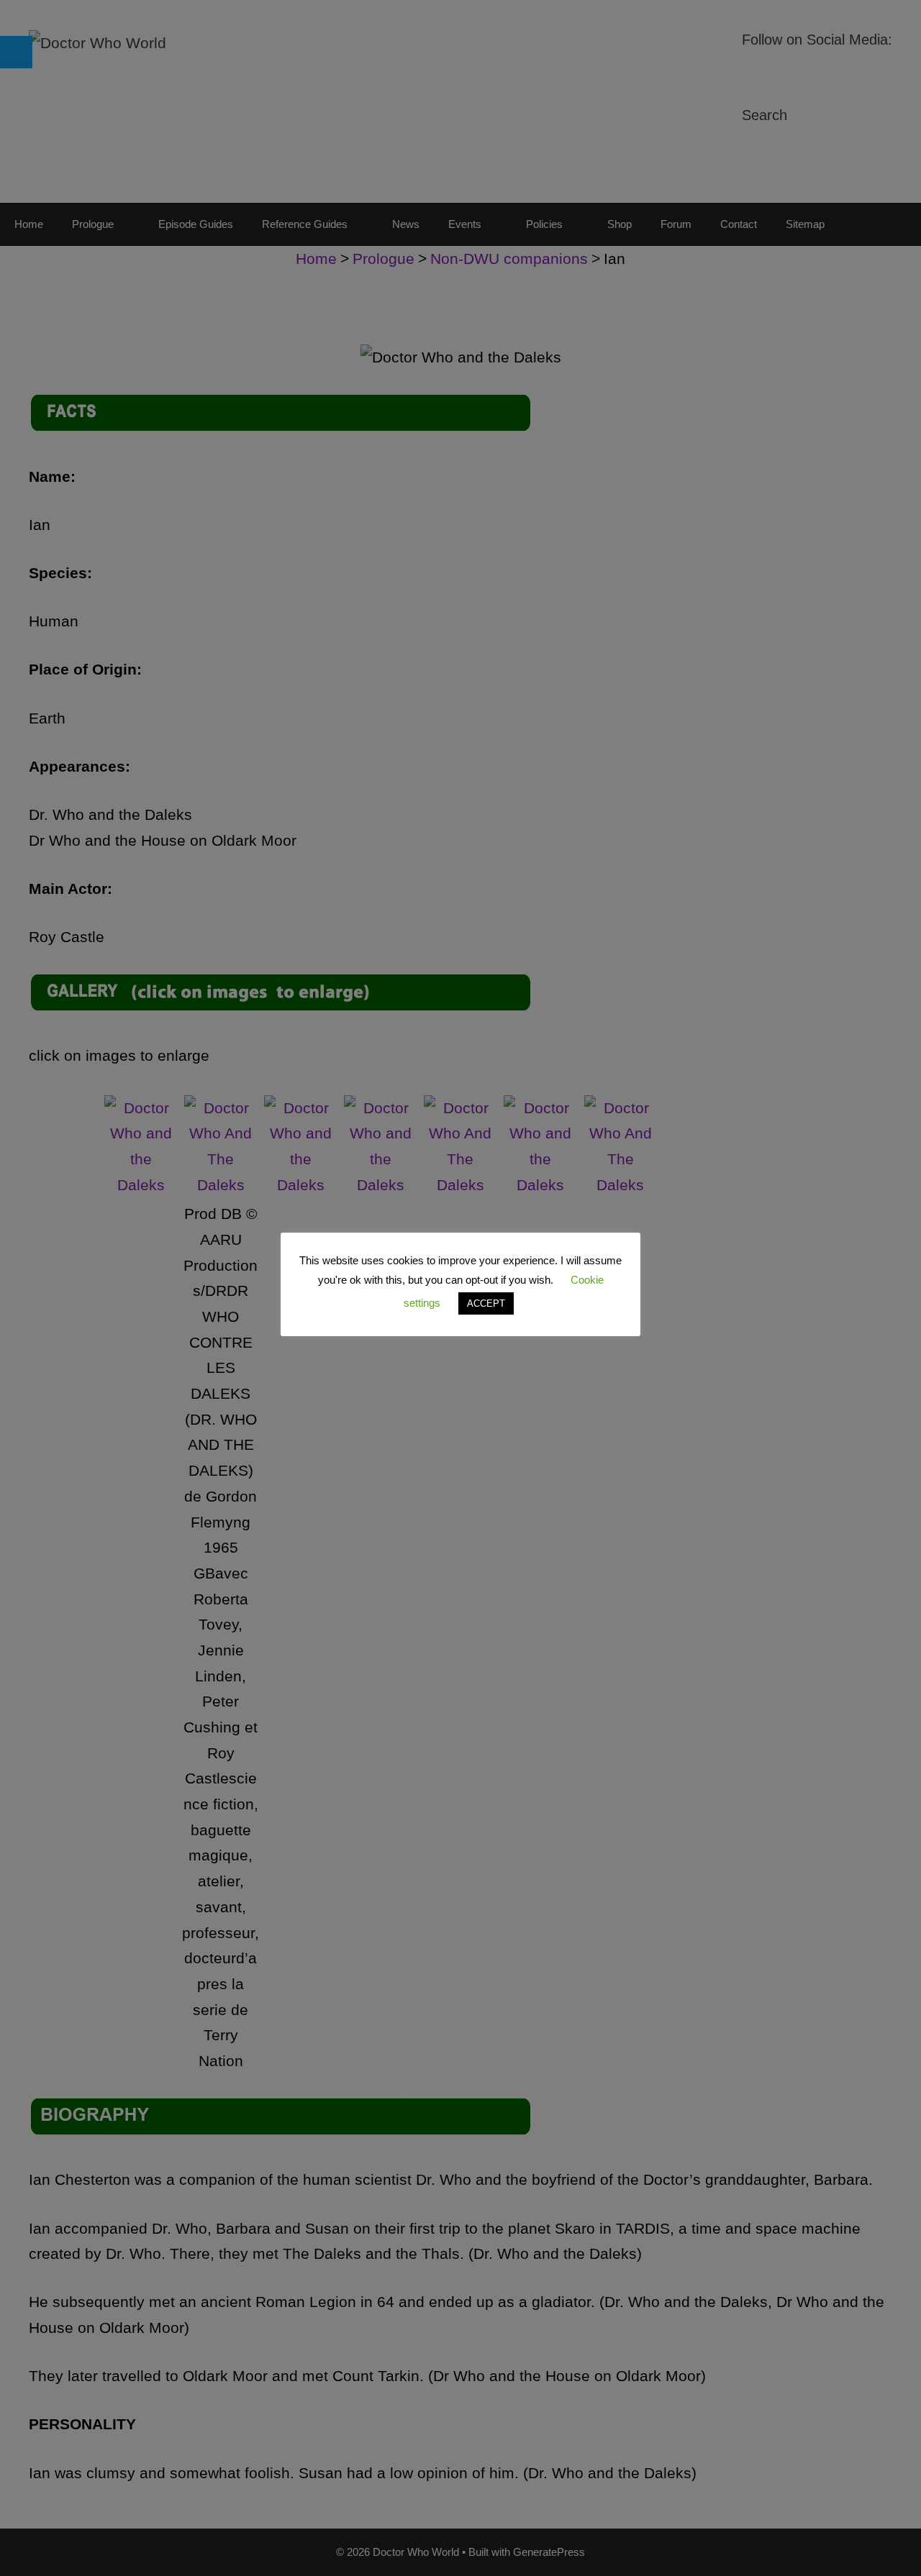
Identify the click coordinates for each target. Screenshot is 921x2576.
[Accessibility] (16, 52)
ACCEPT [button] (486, 1303)
